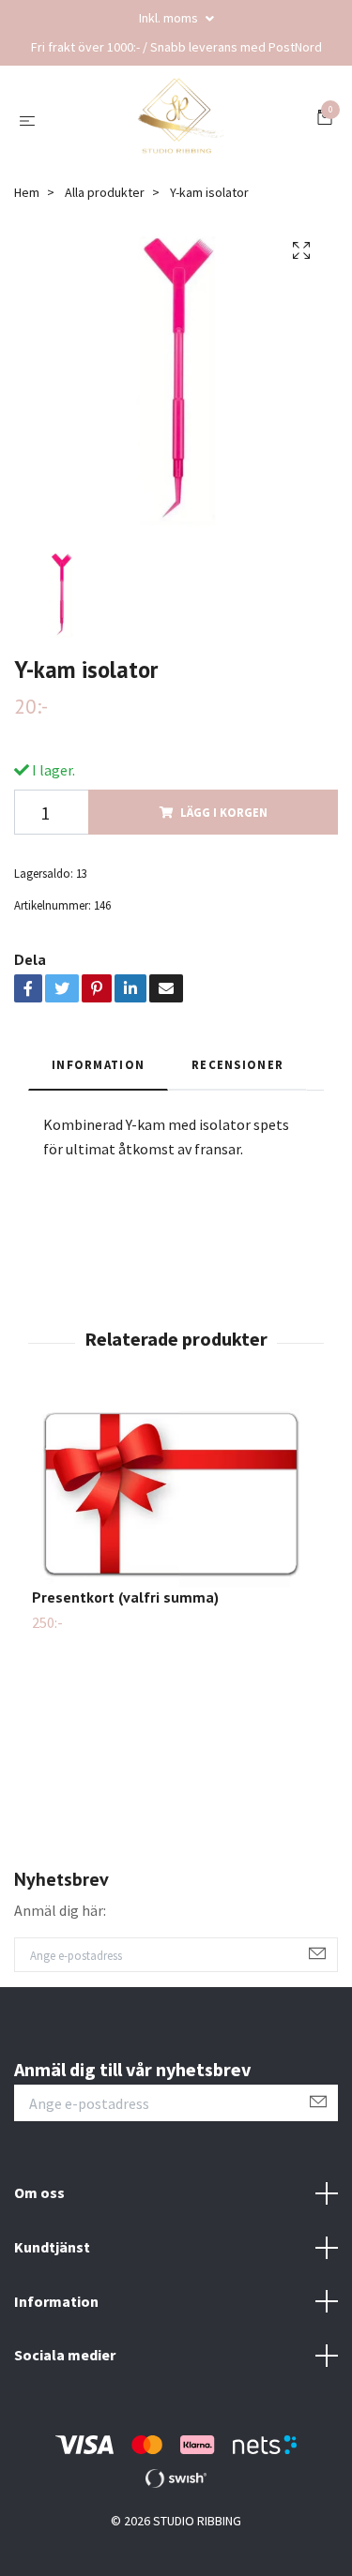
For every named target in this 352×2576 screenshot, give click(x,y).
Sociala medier (65, 2355)
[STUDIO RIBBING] (180, 120)
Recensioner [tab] (237, 1064)
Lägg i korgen (224, 812)
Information (56, 2301)
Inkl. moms (170, 18)
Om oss (39, 2192)
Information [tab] (98, 1064)
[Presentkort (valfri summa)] (176, 1493)
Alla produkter (105, 192)
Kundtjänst (52, 2247)
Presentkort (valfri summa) (125, 1597)
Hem (27, 192)
